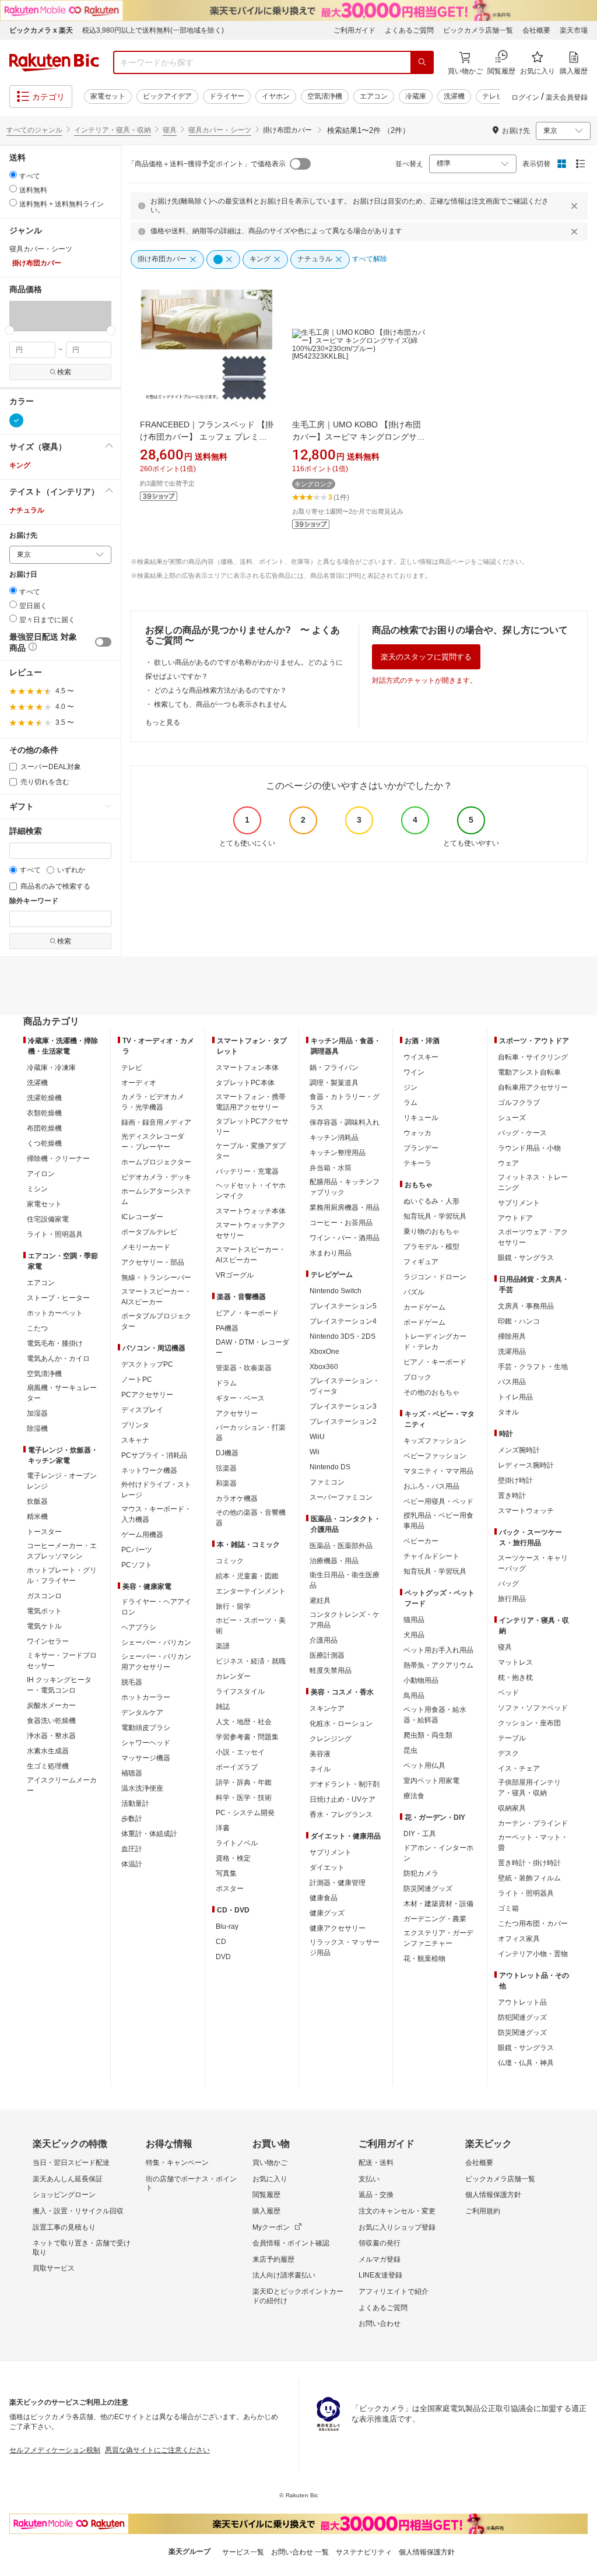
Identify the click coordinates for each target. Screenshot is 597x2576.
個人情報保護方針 (493, 2195)
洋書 (223, 1828)
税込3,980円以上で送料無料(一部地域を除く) (153, 30)
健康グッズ (327, 1913)
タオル (508, 1412)
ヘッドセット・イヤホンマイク (251, 1191)
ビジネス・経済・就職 (251, 1661)
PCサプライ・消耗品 (154, 1455)
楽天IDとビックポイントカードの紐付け (298, 2296)
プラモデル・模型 (431, 1247)
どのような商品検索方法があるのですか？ (220, 690)
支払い (369, 2179)
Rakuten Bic (54, 62)
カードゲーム (424, 1307)
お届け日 (23, 575)
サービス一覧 (243, 2552)
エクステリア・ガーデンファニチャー (438, 1938)
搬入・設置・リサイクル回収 (78, 2211)
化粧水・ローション (341, 1724)
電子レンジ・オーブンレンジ (62, 1481)
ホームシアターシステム (156, 1196)
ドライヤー (227, 96)
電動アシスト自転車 (529, 1072)
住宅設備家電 (48, 1219)
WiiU (317, 1437)
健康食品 (324, 1898)
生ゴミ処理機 (48, 1766)
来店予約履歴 (273, 2259)
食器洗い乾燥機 (51, 1721)
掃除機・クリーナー (58, 1159)
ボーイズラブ (237, 1767)
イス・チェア (519, 1768)
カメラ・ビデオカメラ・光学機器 (153, 1102)
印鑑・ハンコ (519, 1321)
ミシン (37, 1189)
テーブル (512, 1738)
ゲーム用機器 (142, 1535)
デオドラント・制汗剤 (345, 1784)
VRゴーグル (235, 1275)
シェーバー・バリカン (156, 1643)
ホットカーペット (55, 1313)
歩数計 (132, 1819)
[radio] (13, 175)
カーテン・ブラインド (533, 1823)
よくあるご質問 (409, 30)
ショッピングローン (64, 2195)
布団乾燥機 (44, 1128)
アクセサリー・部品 (153, 1262)
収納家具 (512, 1808)
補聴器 (132, 1773)
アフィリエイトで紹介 (394, 2291)
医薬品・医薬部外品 (341, 1546)
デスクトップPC (147, 1364)
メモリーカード (146, 1247)
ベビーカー (421, 1541)
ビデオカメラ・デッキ (156, 1177)
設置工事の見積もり (64, 2227)
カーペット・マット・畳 (533, 1842)
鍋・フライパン (334, 1068)
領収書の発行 (380, 2243)
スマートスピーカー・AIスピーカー (156, 1297)
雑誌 (223, 1707)
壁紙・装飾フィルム (529, 1878)
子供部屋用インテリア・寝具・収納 (529, 1788)
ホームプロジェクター (156, 1162)
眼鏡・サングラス (526, 1258)
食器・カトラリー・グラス (345, 1102)
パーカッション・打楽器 (251, 1433)
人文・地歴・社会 (244, 1722)
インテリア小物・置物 (533, 1954)
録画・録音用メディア (156, 1122)
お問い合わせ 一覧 (300, 2552)
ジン (410, 1087)
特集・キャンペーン (177, 2163)
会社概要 (536, 30)
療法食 (414, 1796)
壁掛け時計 (515, 1480)
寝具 (170, 130)
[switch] (103, 642)
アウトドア (515, 1218)
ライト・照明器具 (55, 1234)
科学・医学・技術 (244, 1798)
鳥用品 (414, 1696)
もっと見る (163, 722)
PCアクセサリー (147, 1395)
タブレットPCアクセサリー (252, 1126)
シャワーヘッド (146, 1743)
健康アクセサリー (338, 1928)
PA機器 (227, 1328)
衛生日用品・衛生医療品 (345, 1580)
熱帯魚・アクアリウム (438, 1665)
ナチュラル (27, 510)
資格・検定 (233, 1858)
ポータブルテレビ (149, 1232)
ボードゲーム (424, 1322)
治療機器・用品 (334, 1561)
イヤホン (276, 96)
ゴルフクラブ (519, 1103)
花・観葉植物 (424, 1959)
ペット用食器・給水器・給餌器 (435, 1715)
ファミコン (327, 1482)
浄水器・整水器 (51, 1736)
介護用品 (324, 1640)
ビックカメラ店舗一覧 (478, 30)
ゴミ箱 (508, 1908)
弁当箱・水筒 (331, 1168)
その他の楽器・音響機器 (251, 1518)
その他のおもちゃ (431, 1392)
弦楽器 (226, 1468)
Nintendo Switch (336, 1291)
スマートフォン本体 (247, 1068)
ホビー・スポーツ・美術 (251, 1626)
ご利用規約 (483, 2211)
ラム (410, 1103)
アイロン (41, 1174)
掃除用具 (512, 1336)
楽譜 (223, 1646)
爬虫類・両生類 (428, 1735)
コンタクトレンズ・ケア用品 (345, 1620)
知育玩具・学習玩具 (435, 1216)
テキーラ (417, 1163)
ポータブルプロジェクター (156, 1321)
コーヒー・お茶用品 (341, 1223)
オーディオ (139, 1083)
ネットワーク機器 (149, 1471)
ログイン (525, 97)
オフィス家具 (519, 1939)
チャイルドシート (431, 1556)
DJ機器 (227, 1453)
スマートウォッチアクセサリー (251, 1230)
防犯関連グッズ (522, 2017)
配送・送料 (376, 2163)
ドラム (226, 1383)
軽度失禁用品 (331, 1670)
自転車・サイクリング (533, 1057)
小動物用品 (421, 1680)
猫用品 (414, 1620)
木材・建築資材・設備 (438, 1904)
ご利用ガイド (354, 30)
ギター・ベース (240, 1398)
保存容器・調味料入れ (345, 1122)
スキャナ (135, 1440)
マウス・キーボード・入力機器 (156, 1514)
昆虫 (410, 1750)
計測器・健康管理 (338, 1883)
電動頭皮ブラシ (146, 1728)
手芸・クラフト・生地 (533, 1367)
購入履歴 (266, 2211)
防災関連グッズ (428, 1889)
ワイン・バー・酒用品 (345, 1238)
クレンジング (331, 1739)
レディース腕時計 (526, 1465)
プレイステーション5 (343, 1306)
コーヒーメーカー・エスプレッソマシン (62, 1551)
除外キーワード (34, 901)
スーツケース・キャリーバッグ (533, 1563)
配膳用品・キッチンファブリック (345, 1187)
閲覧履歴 (266, 2195)
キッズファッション (435, 1441)
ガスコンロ (44, 1596)
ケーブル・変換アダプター (251, 1151)
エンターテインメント (251, 1591)
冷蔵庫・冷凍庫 (51, 1068)
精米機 (37, 1517)
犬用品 (414, 1635)
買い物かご (270, 2163)
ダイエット (327, 1868)
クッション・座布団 (529, 1723)
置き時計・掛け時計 (529, 1863)
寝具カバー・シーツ (220, 130)
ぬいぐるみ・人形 (431, 1201)
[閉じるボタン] (576, 206)
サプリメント (331, 1852)
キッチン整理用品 (338, 1153)
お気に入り (270, 2179)
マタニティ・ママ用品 (438, 1471)
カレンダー (233, 1676)
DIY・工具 (420, 1834)
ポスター (230, 1889)
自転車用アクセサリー (533, 1087)
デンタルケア (142, 1712)
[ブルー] (16, 420)
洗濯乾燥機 (44, 1098)
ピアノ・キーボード (247, 1313)
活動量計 (135, 1803)
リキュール (421, 1118)
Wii (315, 1452)
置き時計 (512, 1496)
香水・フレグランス (341, 1815)
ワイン (414, 1072)
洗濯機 (454, 96)
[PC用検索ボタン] (422, 62)
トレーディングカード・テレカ (435, 1342)
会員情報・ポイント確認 (291, 2243)
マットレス (515, 1662)
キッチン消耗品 (334, 1138)
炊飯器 (37, 1501)
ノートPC (137, 1380)
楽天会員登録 (567, 97)
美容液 (320, 1754)
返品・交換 (376, 2195)
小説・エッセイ (240, 1752)
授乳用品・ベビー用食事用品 (438, 1521)
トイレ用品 (515, 1397)
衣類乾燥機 (44, 1113)
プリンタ (135, 1425)
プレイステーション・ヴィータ (345, 1386)
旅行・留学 (233, 1606)
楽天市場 (574, 30)
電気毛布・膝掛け (55, 1343)
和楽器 (226, 1483)
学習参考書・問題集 (247, 1737)
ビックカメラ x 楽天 (41, 30)
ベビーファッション (435, 1456)
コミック (230, 1561)
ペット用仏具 (424, 1766)
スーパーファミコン (341, 1497)
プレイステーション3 (343, 1406)
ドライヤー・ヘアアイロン (156, 1607)
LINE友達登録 (380, 2275)
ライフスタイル (240, 1691)
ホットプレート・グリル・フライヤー (62, 1575)
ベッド (508, 1693)
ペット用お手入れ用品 (438, 1650)
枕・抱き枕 (515, 1677)
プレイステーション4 (343, 1321)
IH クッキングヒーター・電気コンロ (59, 1685)
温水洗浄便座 (142, 1788)
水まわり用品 (331, 1253)
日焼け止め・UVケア (343, 1799)
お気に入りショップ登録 (397, 2227)
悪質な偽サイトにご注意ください (157, 2450)
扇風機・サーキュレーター (62, 1393)
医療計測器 (327, 1655)
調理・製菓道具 (334, 1083)
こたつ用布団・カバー (533, 1924)
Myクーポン (271, 2227)
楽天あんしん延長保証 (68, 2179)
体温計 (132, 1864)
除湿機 (37, 1429)
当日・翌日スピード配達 (71, 2163)
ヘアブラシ (139, 1627)
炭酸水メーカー (51, 1705)
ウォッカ (417, 1133)
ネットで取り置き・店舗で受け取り (82, 2248)
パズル (414, 1292)
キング (20, 465)
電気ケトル (44, 1626)
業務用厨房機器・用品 (345, 1208)
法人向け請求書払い (284, 2275)
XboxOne (324, 1352)
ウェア (508, 1163)
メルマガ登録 (380, 2259)
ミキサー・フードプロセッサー (62, 1661)
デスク (508, 1753)
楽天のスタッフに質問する (426, 657)
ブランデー (421, 1148)
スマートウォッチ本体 (251, 1211)
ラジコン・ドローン (435, 1277)
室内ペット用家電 (431, 1781)
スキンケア (327, 1708)
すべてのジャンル (34, 130)
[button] (35, 315)
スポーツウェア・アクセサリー (533, 1237)
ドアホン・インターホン (438, 1853)
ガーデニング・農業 (435, 1919)
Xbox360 (324, 1367)
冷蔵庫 (416, 96)
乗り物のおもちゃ (431, 1231)
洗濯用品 (512, 1352)
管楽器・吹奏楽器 (244, 1368)
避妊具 (320, 1601)
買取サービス (54, 2268)
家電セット (108, 96)
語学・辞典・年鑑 (244, 1782)
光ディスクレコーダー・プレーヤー (153, 1142)
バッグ (508, 1584)
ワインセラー (48, 1641)
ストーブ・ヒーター (58, 1298)
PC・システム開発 (245, 1813)
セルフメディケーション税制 (55, 2450)
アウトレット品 (522, 2002)
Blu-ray (227, 1926)
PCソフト (137, 1565)
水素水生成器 (48, 1751)
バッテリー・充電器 (247, 1171)
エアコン (374, 96)
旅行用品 (512, 1599)
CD (221, 1942)
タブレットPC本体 (245, 1083)
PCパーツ (137, 1550)
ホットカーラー (146, 1697)
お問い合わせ (380, 2324)
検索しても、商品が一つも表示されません (220, 704)
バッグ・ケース (522, 1133)
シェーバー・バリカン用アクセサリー (156, 1662)
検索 (64, 372)
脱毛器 (132, 1682)
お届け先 (23, 536)
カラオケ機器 (237, 1498)
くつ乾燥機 (44, 1143)
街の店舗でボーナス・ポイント (191, 2184)
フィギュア (421, 1262)
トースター (44, 1532)
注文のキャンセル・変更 (397, 2211)
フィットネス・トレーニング (533, 1182)
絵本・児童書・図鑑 (247, 1576)
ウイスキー (421, 1057)
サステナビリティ (364, 2552)
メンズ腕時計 (519, 1450)
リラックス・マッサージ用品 (345, 1947)
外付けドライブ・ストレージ (156, 1490)
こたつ (37, 1328)
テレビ (493, 96)
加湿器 (37, 1413)
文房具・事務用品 (526, 1306)
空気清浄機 (325, 96)
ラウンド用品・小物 (529, 1148)
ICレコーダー (142, 1217)
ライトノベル (237, 1843)
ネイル (320, 1769)
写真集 (226, 1873)
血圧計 (132, 1849)
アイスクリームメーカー (62, 1785)
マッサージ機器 (146, 1758)
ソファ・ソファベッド (533, 1708)
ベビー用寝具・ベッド (438, 1501)
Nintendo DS (330, 1467)
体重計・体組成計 (149, 1834)
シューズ (512, 1118)
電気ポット (44, 1611)
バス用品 (512, 1382)
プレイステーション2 (343, 1422)
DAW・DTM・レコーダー (252, 1347)
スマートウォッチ (526, 1511)
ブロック (417, 1377)
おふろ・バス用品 (431, 1486)
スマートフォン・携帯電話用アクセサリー (251, 1102)
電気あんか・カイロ (58, 1359)
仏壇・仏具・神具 (526, 2063)
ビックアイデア (167, 96)
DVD (223, 1957)
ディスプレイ (142, 1410)
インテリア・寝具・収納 (113, 130)
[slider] (10, 330)
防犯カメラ (421, 1873)
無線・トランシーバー (156, 1278)
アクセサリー (237, 1413)
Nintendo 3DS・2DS (343, 1336)
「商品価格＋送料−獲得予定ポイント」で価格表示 (207, 164)
